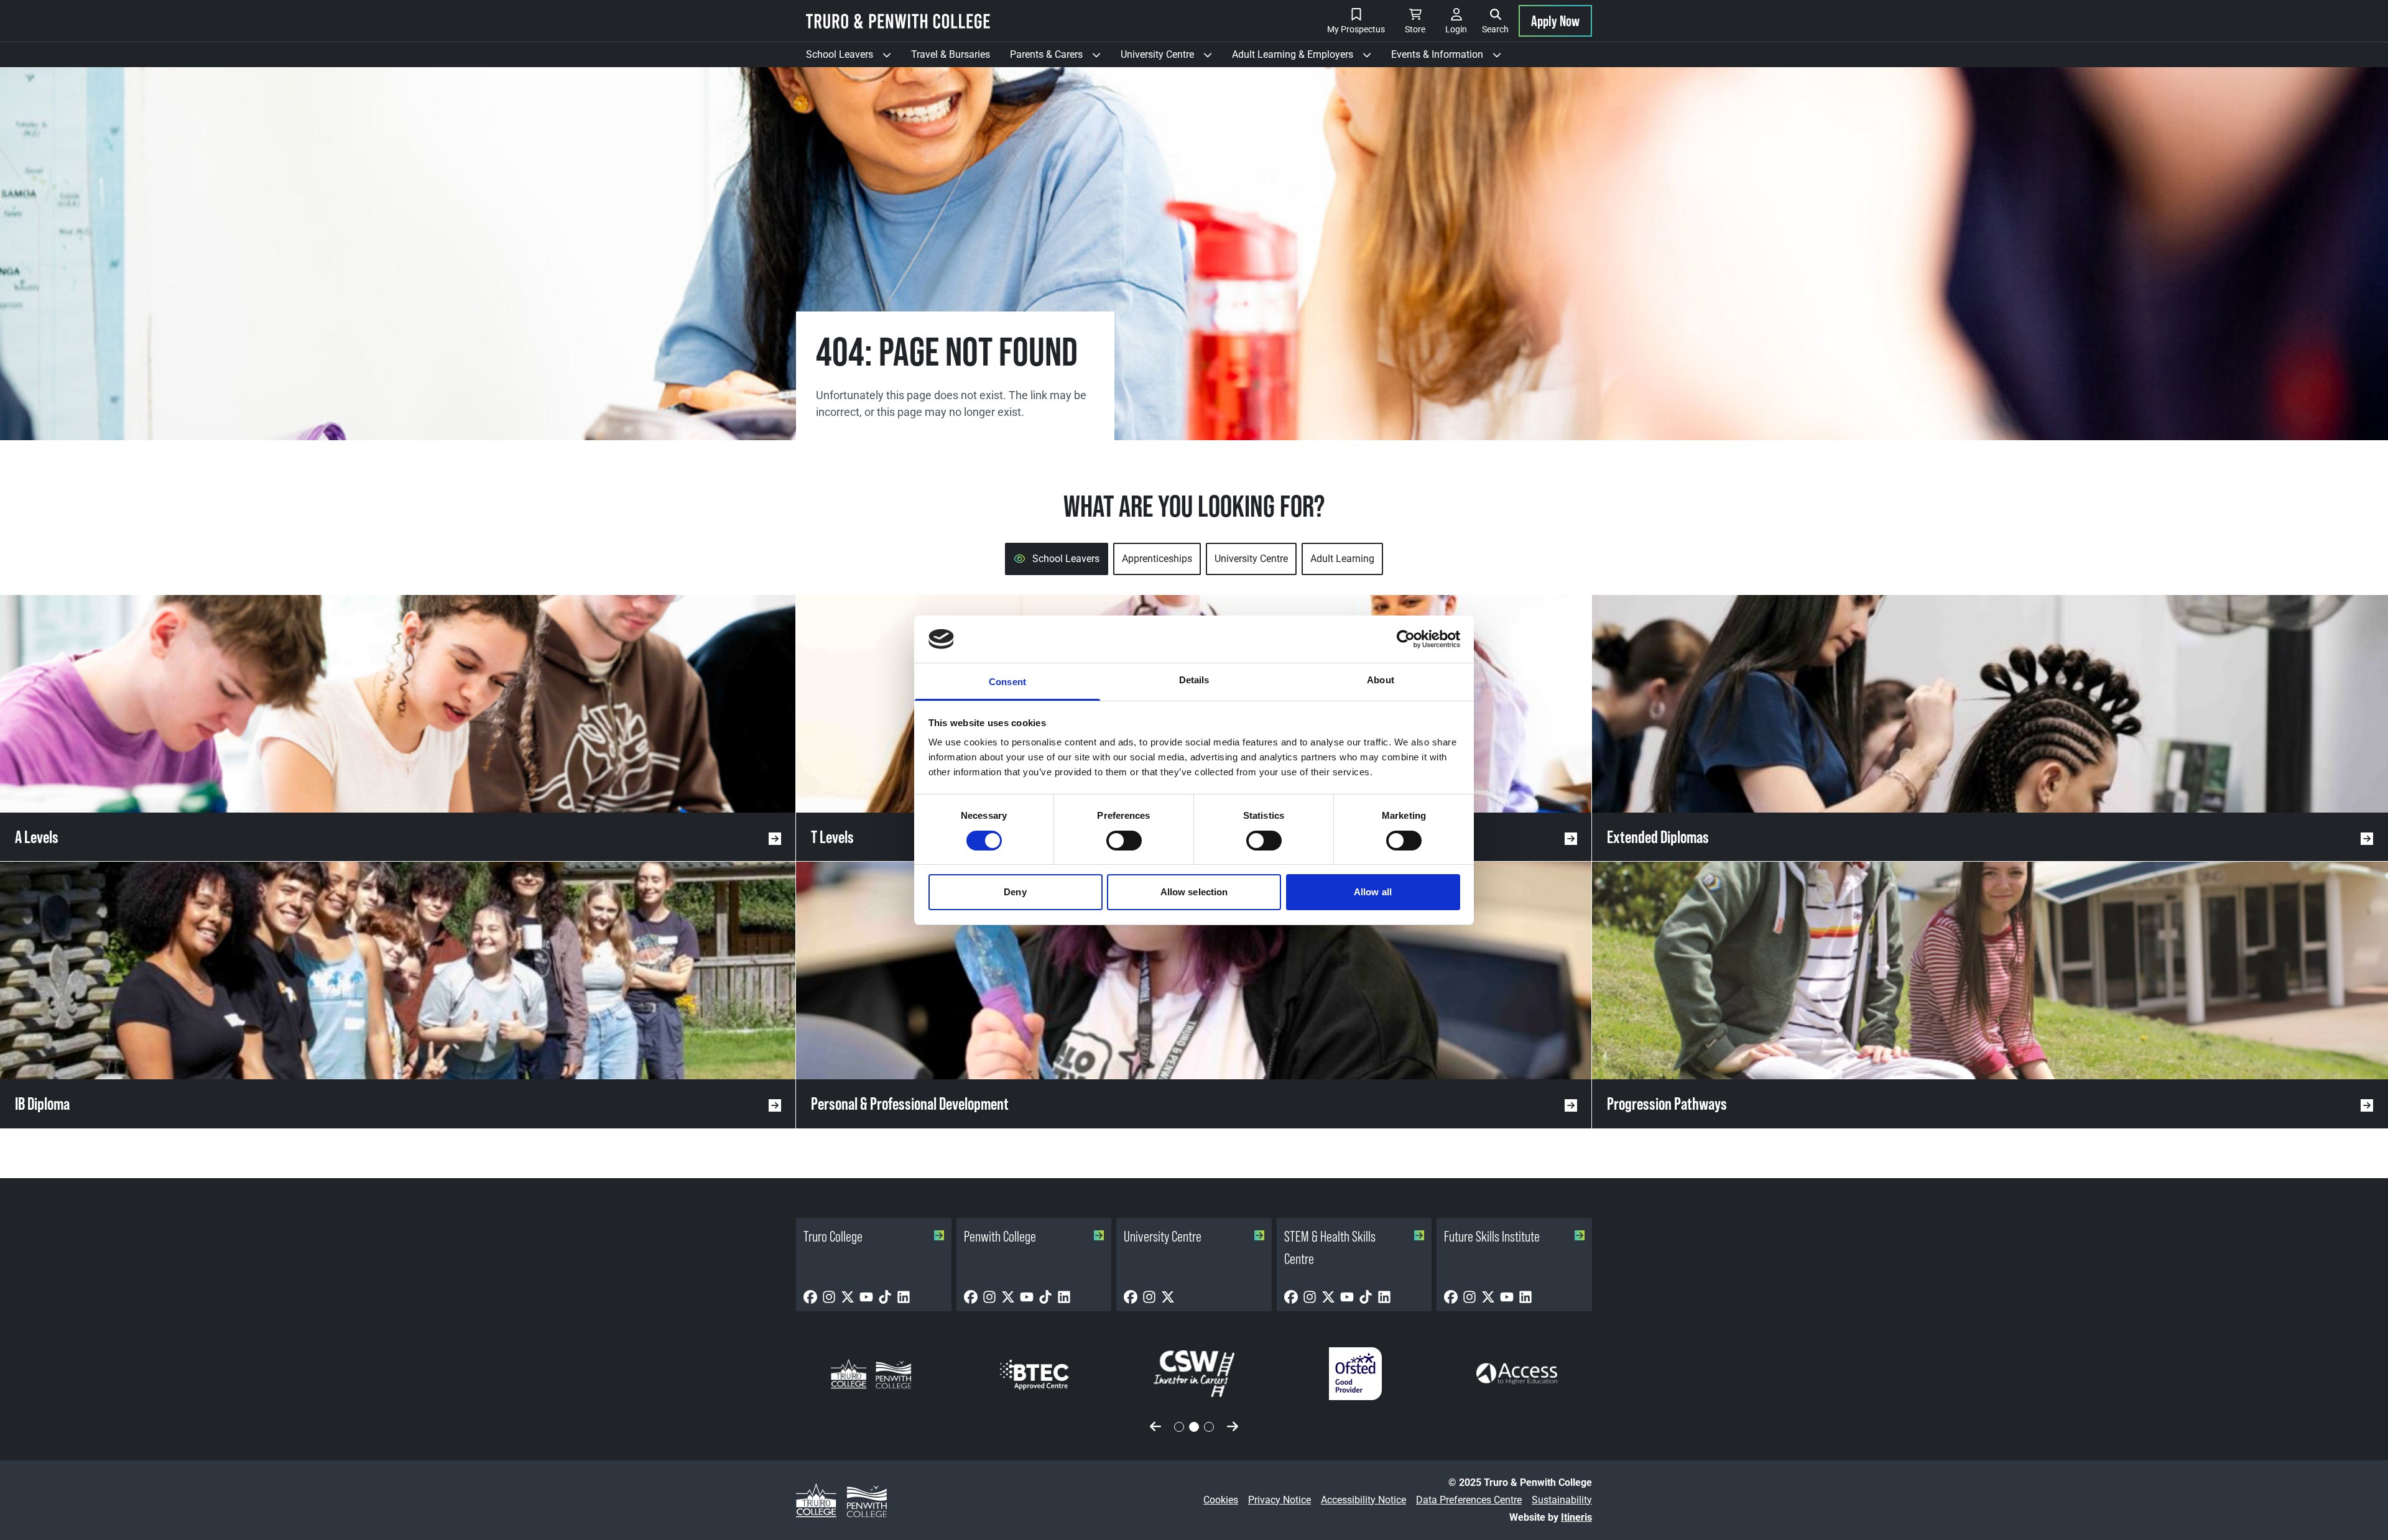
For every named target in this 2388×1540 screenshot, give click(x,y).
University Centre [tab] (1251, 559)
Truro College (833, 1236)
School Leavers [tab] (1066, 559)
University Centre (1171, 58)
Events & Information (1451, 58)
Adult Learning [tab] (1342, 559)
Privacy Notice (1280, 1500)
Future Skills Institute (1492, 1236)
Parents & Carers (1060, 58)
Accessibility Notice (1363, 1500)
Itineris (1576, 1517)
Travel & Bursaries (951, 54)
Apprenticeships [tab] (1157, 559)
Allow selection (1194, 892)
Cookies (1221, 1500)
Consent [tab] (1007, 682)
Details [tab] (1194, 680)
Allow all (1373, 892)
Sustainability (1562, 1500)
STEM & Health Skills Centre (1330, 1247)
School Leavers (854, 58)
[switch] (1124, 841)
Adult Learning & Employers (1307, 58)
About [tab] (1381, 680)
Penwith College (1000, 1236)
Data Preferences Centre (1469, 1500)
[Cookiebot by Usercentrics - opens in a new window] (1406, 639)
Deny (1015, 892)
